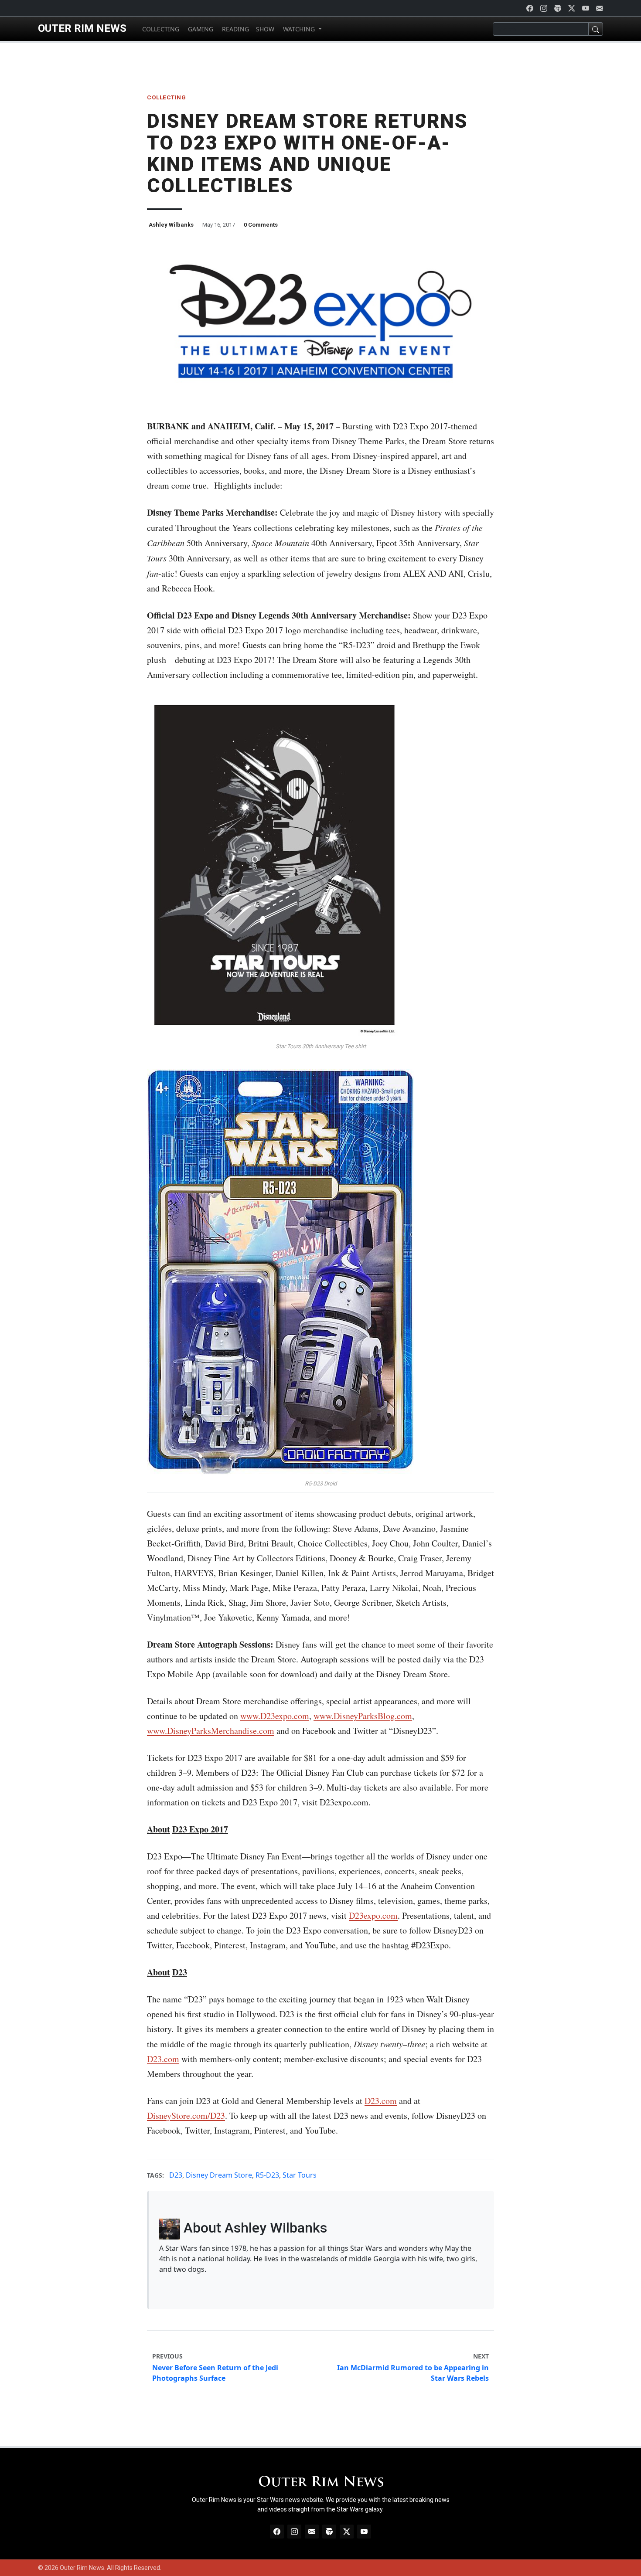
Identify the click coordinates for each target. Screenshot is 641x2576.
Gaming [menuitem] (200, 29)
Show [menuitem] (265, 29)
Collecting (166, 97)
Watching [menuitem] (299, 29)
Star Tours (300, 2175)
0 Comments (261, 225)
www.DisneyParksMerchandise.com (211, 1731)
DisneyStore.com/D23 (186, 2116)
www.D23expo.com (275, 1716)
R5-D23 (267, 2175)
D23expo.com (373, 1915)
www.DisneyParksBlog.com (363, 1716)
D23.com (163, 2059)
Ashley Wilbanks (171, 225)
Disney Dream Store (219, 2175)
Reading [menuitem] (235, 29)
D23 (176, 2175)
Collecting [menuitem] (160, 29)
